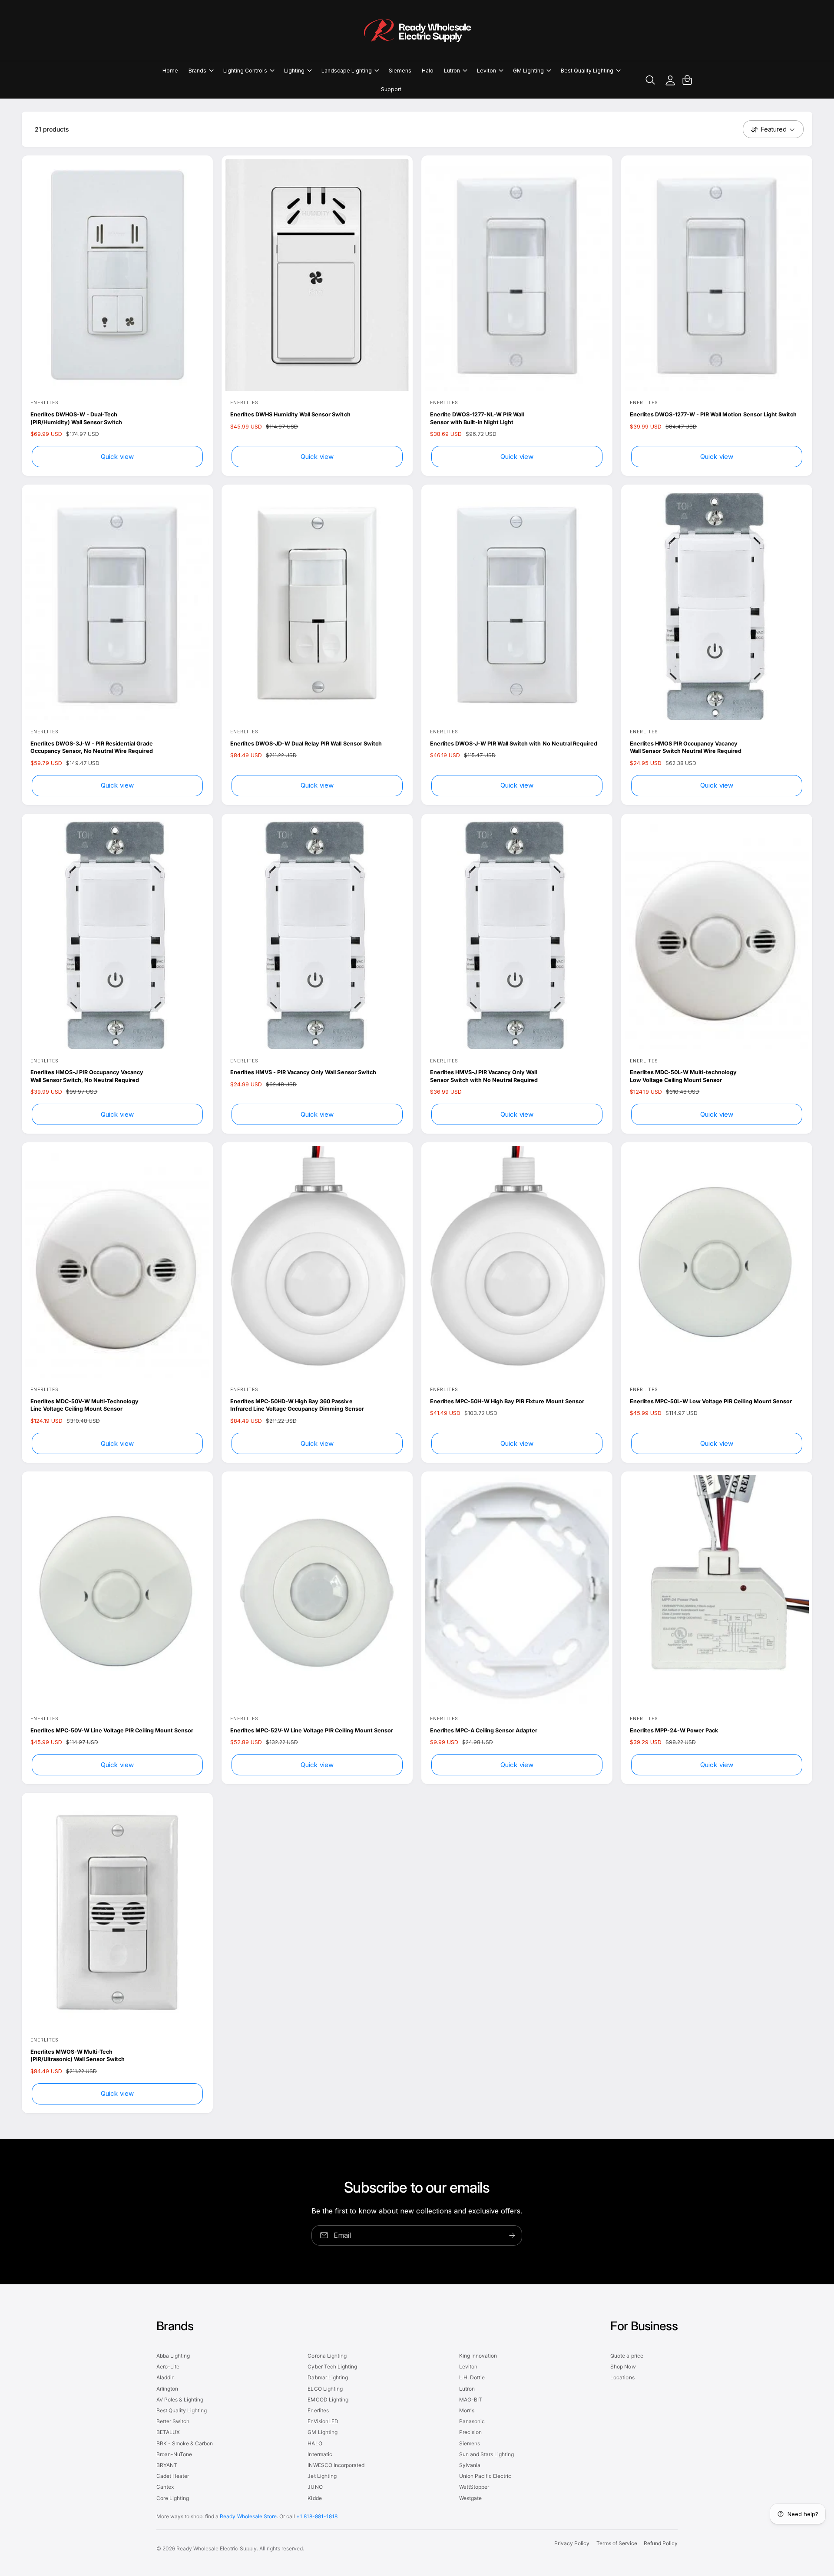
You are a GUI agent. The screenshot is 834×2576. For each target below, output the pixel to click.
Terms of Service (617, 2543)
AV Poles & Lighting (180, 2400)
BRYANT (167, 2465)
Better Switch (173, 2421)
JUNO (315, 2487)
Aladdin (165, 2377)
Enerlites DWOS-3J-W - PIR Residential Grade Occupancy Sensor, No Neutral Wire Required (92, 747)
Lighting (294, 71)
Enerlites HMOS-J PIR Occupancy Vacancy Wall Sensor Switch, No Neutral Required (87, 1076)
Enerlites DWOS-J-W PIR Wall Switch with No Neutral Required (514, 744)
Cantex (165, 2487)
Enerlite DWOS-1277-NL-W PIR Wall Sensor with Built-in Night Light (477, 418)
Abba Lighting (173, 2356)
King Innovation (478, 2356)
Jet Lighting (322, 2476)
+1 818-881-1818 (317, 2516)
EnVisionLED (323, 2421)
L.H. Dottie (472, 2377)
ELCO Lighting (325, 2389)
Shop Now (623, 2367)
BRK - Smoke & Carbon (185, 2443)
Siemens (470, 2443)
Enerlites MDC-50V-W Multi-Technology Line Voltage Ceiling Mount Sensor (84, 1405)
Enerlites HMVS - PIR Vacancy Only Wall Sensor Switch (303, 1072)
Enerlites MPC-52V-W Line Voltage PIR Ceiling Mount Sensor (312, 1730)
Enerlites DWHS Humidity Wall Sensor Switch (290, 414)
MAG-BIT (471, 2400)
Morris (467, 2410)
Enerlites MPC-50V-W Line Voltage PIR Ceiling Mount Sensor (112, 1730)
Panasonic (472, 2421)
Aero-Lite (168, 2367)
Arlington (167, 2389)
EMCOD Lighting (328, 2400)
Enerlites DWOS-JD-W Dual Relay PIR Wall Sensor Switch (306, 744)
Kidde (314, 2498)
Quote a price (627, 2356)
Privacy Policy (572, 2543)
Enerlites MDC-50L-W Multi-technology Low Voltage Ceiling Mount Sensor (683, 1076)
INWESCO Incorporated (336, 2465)
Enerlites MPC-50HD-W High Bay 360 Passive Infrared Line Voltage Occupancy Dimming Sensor (297, 1405)
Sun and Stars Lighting (486, 2454)
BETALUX (168, 2432)
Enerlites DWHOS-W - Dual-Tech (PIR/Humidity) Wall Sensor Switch (76, 418)
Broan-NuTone (174, 2454)
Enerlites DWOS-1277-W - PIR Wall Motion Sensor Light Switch (713, 414)
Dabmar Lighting (328, 2377)
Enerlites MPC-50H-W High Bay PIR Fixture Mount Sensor (507, 1401)
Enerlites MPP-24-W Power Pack (674, 1730)
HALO (315, 2443)
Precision (470, 2432)
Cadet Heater (173, 2476)
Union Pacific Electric (485, 2476)
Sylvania (470, 2465)
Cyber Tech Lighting (332, 2367)
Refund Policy (661, 2543)
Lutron (452, 71)
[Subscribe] (513, 2235)
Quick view (117, 457)
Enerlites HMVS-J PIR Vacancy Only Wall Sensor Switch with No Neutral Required (484, 1076)
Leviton (486, 71)
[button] (201, 71)
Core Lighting (173, 2498)
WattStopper (474, 2487)
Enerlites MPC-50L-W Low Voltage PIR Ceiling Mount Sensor (711, 1401)
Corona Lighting (327, 2356)
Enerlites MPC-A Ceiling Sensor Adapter (484, 1730)
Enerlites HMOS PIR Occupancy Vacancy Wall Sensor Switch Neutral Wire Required (686, 747)
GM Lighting (528, 71)
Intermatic (320, 2454)
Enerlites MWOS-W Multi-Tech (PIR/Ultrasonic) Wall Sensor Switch (78, 2056)
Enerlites (318, 2410)
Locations (622, 2377)
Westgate (470, 2498)
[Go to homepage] (417, 30)
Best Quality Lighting (587, 71)
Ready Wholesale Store (248, 2516)
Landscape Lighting (347, 71)
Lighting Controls (245, 71)
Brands (197, 71)
